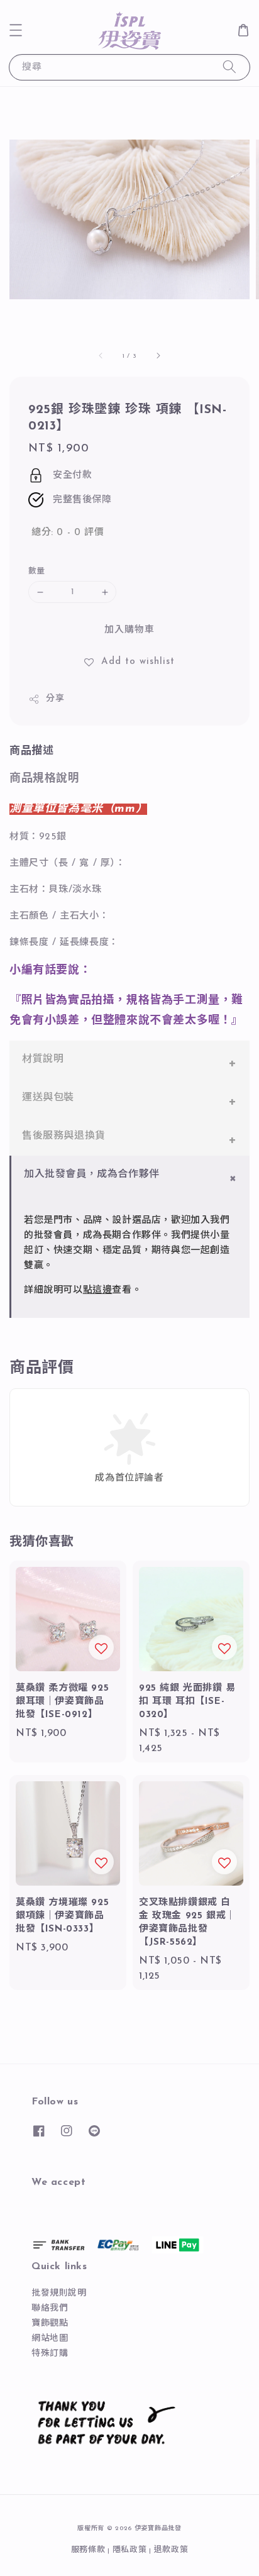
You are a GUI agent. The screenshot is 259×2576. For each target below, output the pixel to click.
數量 (37, 571)
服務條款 (88, 2550)
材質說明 (43, 1059)
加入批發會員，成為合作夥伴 (92, 1175)
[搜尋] (229, 67)
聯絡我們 (50, 2308)
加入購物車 (129, 630)
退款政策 (171, 2550)
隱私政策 (130, 2550)
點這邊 (98, 1291)
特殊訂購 (50, 2354)
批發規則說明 (59, 2293)
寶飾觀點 (50, 2324)
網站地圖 (50, 2339)
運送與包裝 (48, 1098)
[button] (16, 30)
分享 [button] (55, 699)
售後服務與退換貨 (64, 1136)
